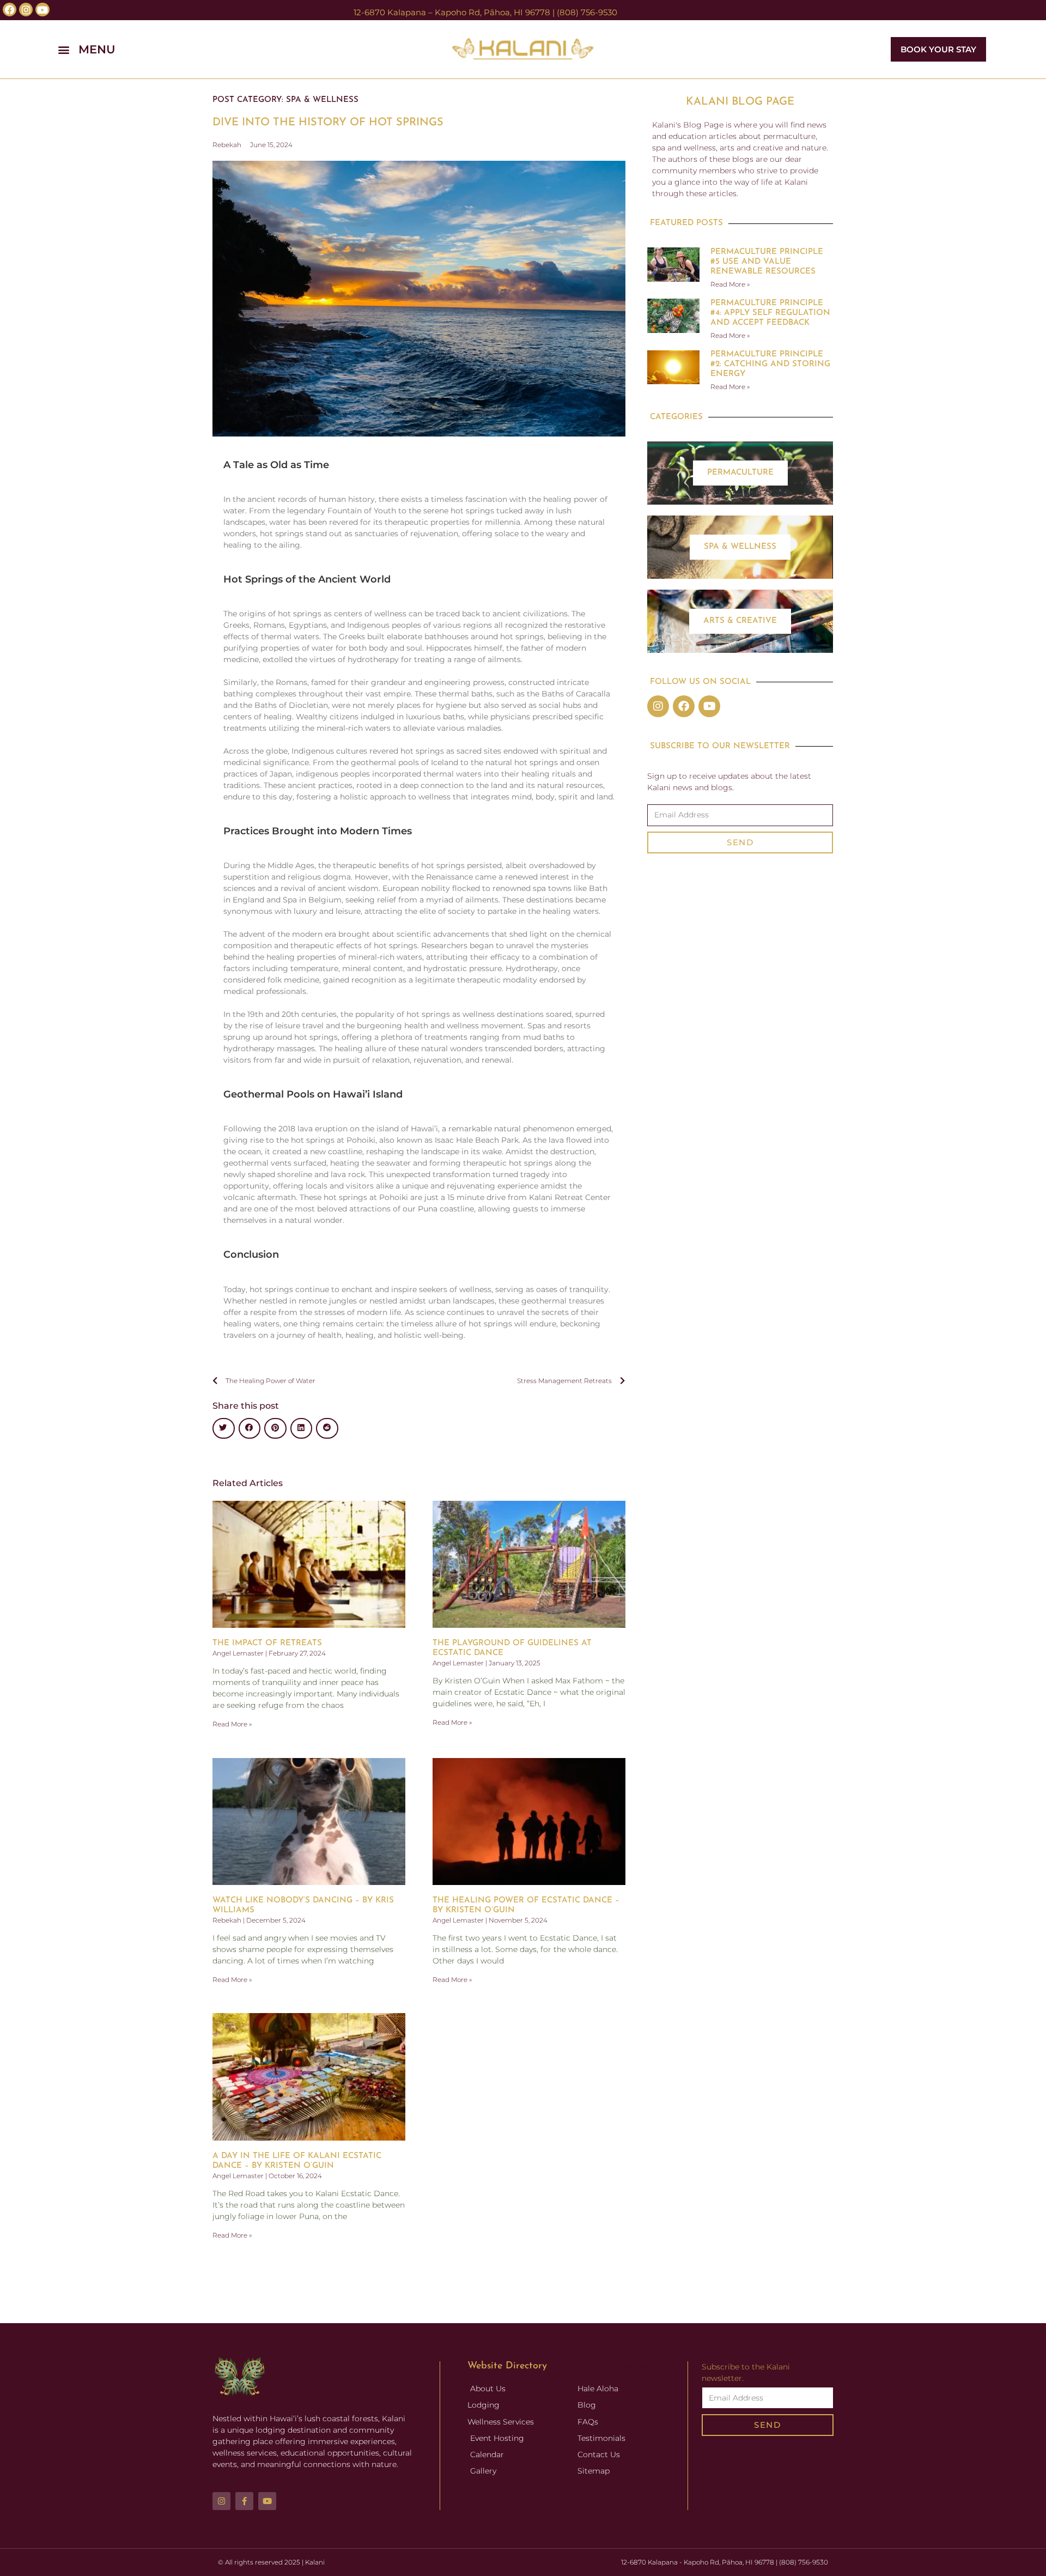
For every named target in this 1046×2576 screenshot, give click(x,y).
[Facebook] (684, 706)
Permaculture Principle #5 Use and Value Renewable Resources (767, 262)
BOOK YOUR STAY (938, 49)
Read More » (232, 1724)
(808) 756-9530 (587, 12)
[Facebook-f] (244, 2501)
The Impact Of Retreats (267, 1643)
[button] (211, 49)
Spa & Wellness (322, 100)
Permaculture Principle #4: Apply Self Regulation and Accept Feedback (770, 313)
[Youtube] (709, 706)
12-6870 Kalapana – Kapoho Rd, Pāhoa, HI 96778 (452, 12)
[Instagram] (658, 706)
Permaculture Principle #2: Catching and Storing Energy (770, 364)
